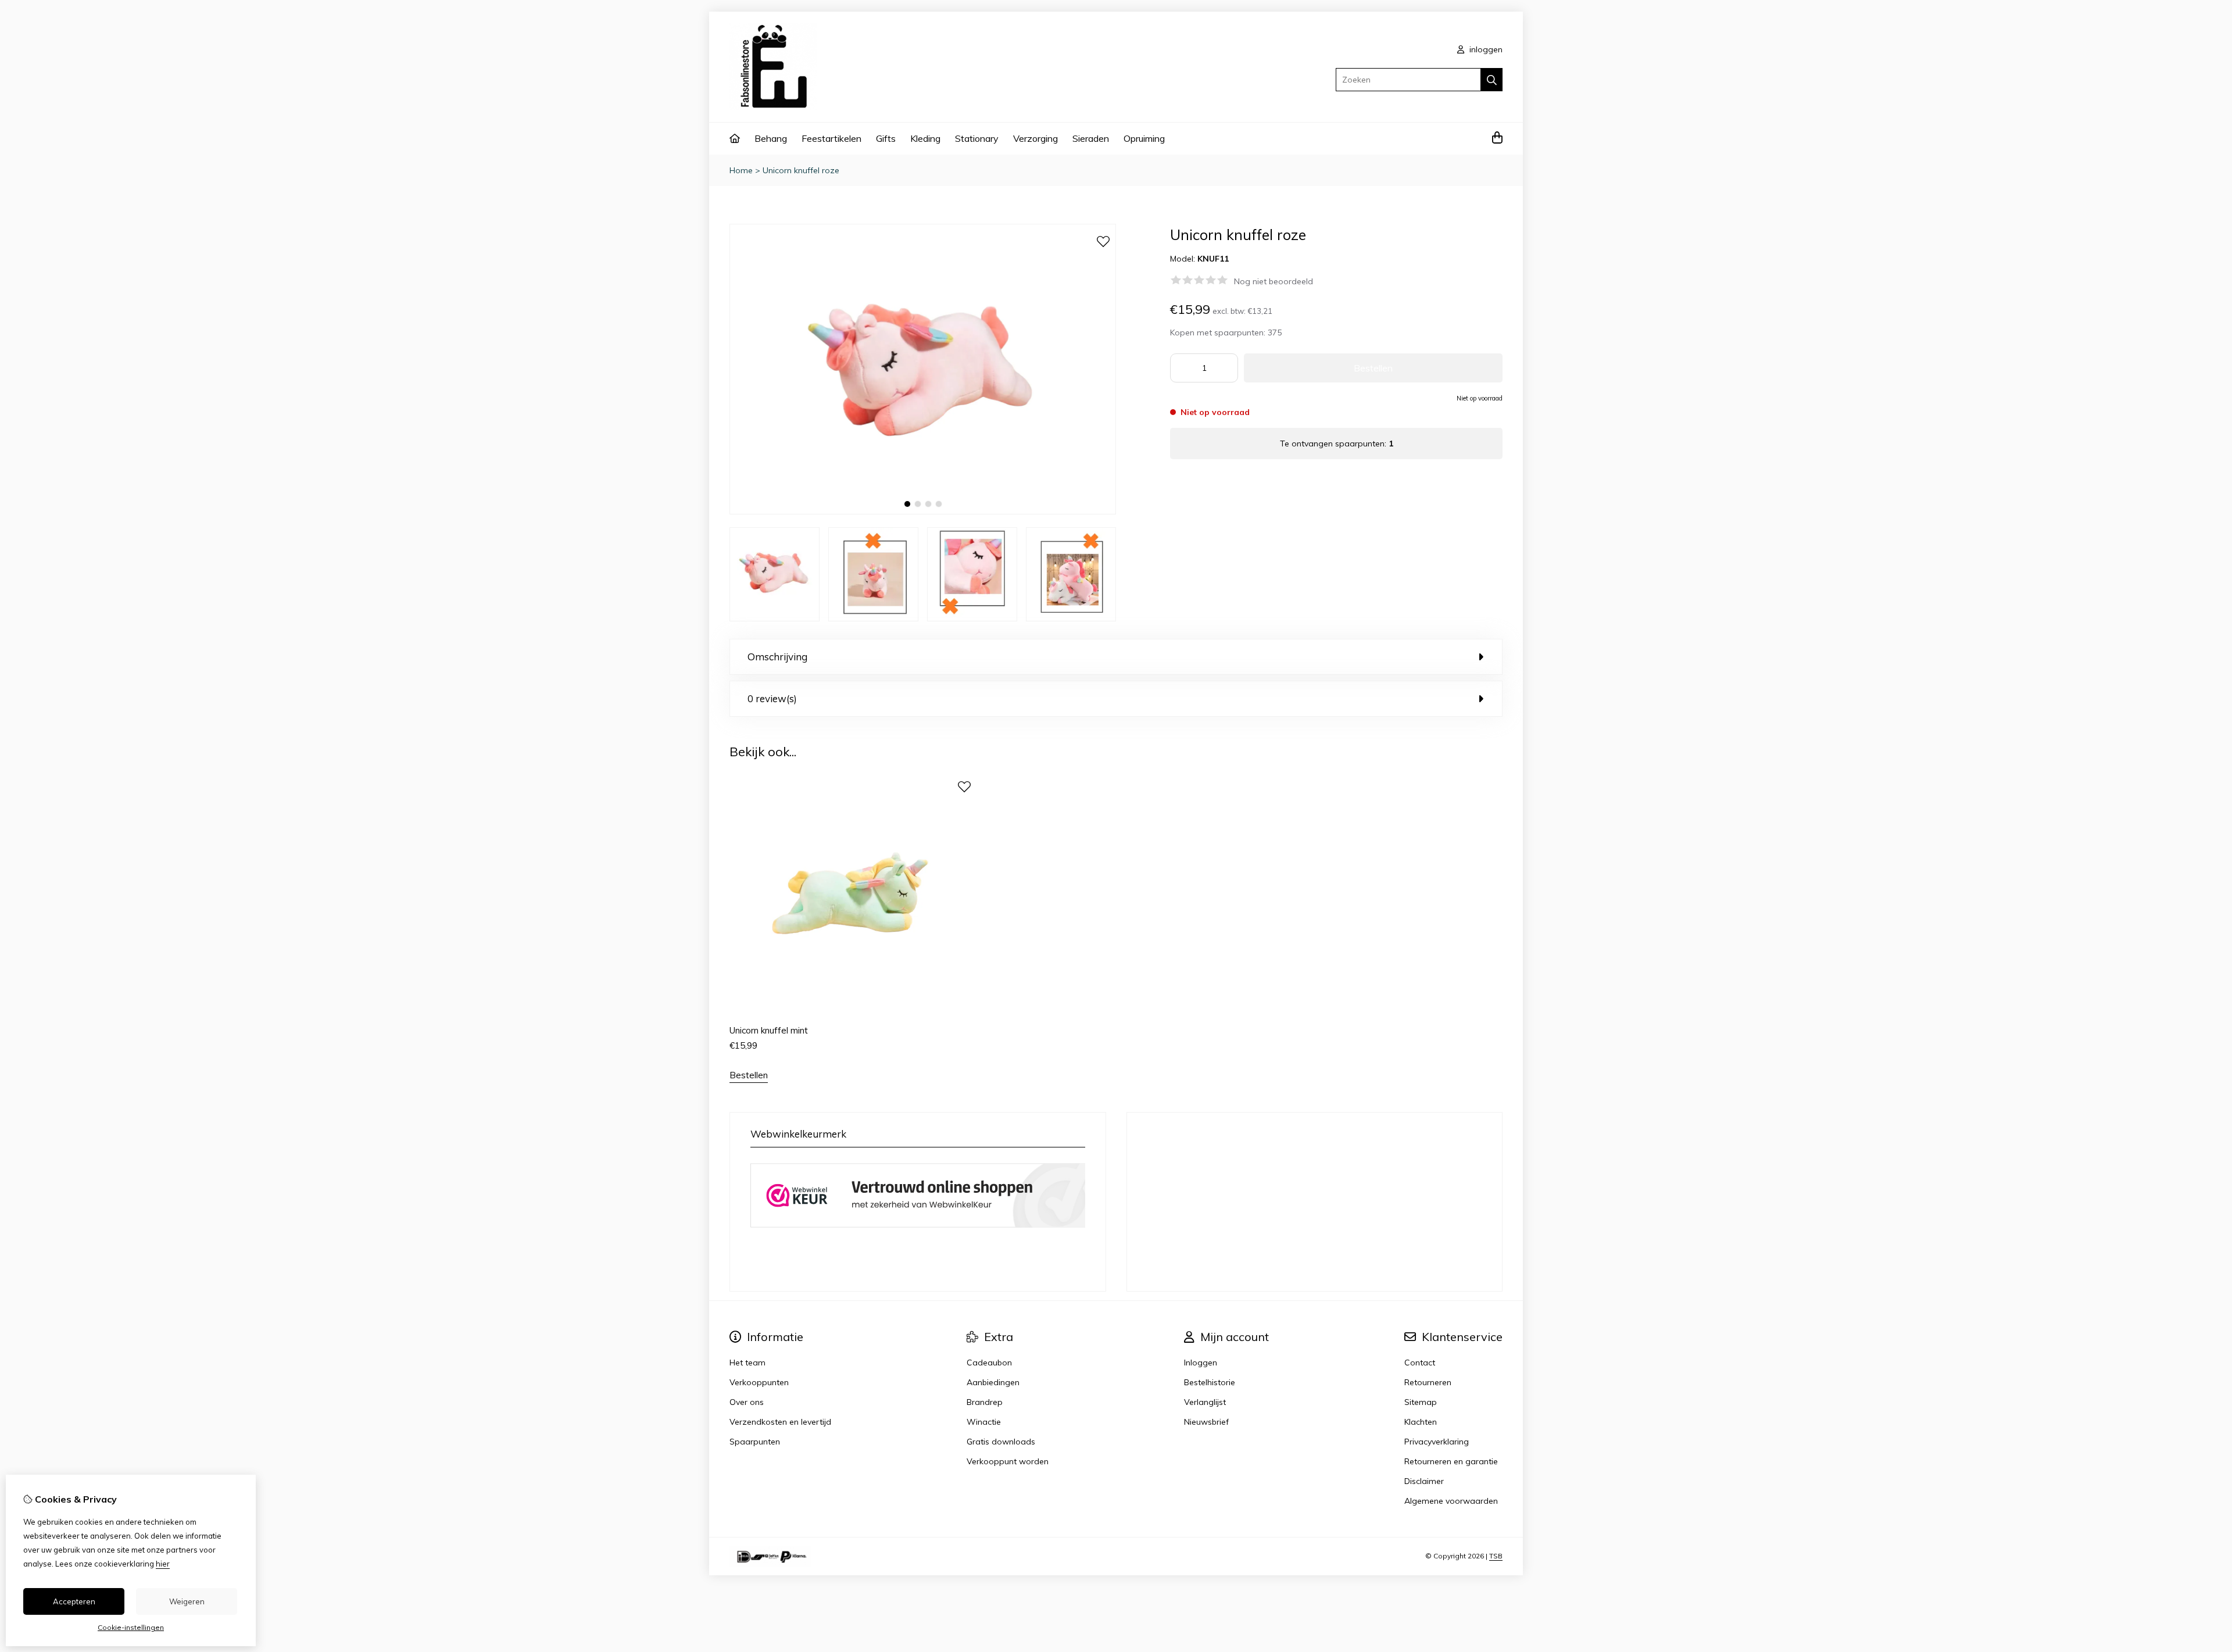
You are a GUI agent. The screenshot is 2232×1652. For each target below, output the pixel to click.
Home (741, 170)
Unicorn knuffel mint (769, 1030)
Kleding (925, 138)
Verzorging (1035, 138)
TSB (1496, 1556)
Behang (771, 138)
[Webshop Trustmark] (918, 1229)
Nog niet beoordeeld (1274, 281)
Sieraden (1091, 138)
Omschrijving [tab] (777, 657)
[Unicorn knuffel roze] (923, 512)
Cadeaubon (989, 1363)
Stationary (977, 138)
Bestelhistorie (1210, 1382)
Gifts (886, 138)
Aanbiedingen (993, 1382)
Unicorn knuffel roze (801, 170)
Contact (1420, 1363)
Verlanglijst (1205, 1402)
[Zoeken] (1492, 80)
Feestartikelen (831, 138)
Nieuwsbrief (1206, 1422)
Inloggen (1201, 1363)
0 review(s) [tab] (772, 698)
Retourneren (1428, 1382)
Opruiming (1144, 138)
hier (163, 1564)
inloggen (1485, 49)
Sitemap (1421, 1402)
